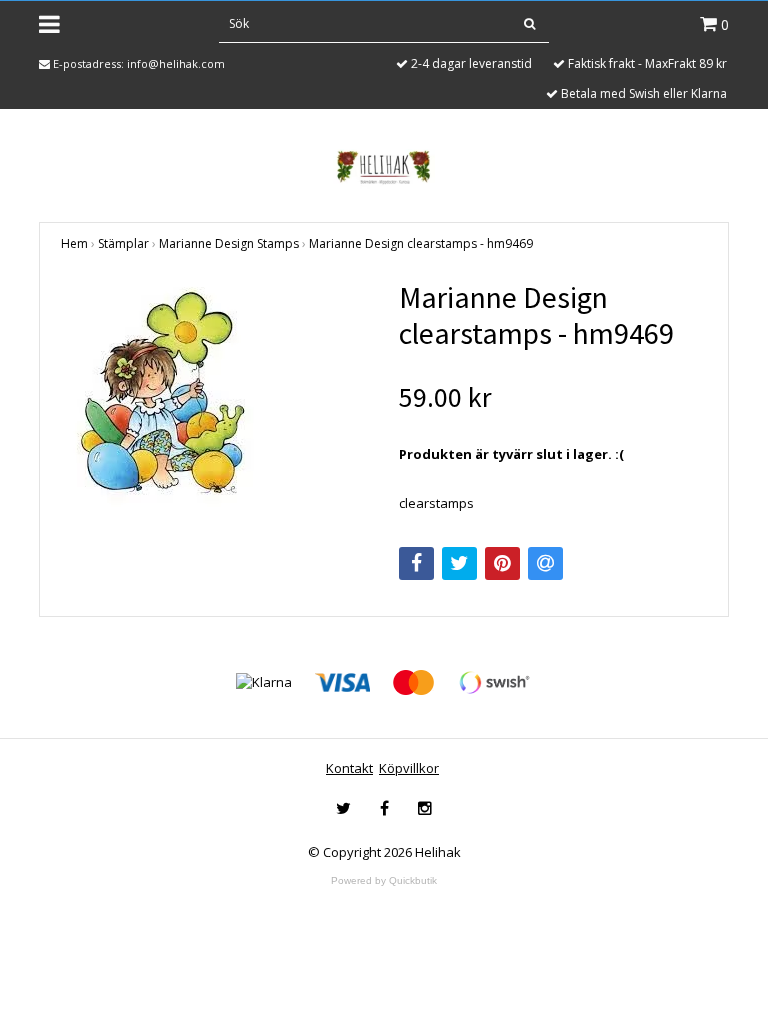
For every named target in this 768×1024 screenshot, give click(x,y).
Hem (74, 243)
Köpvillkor (409, 768)
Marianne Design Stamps (229, 243)
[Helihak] (383, 167)
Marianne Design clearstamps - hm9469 (421, 243)
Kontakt (349, 768)
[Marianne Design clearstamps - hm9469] (215, 395)
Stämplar (123, 243)
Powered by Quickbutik (384, 880)
